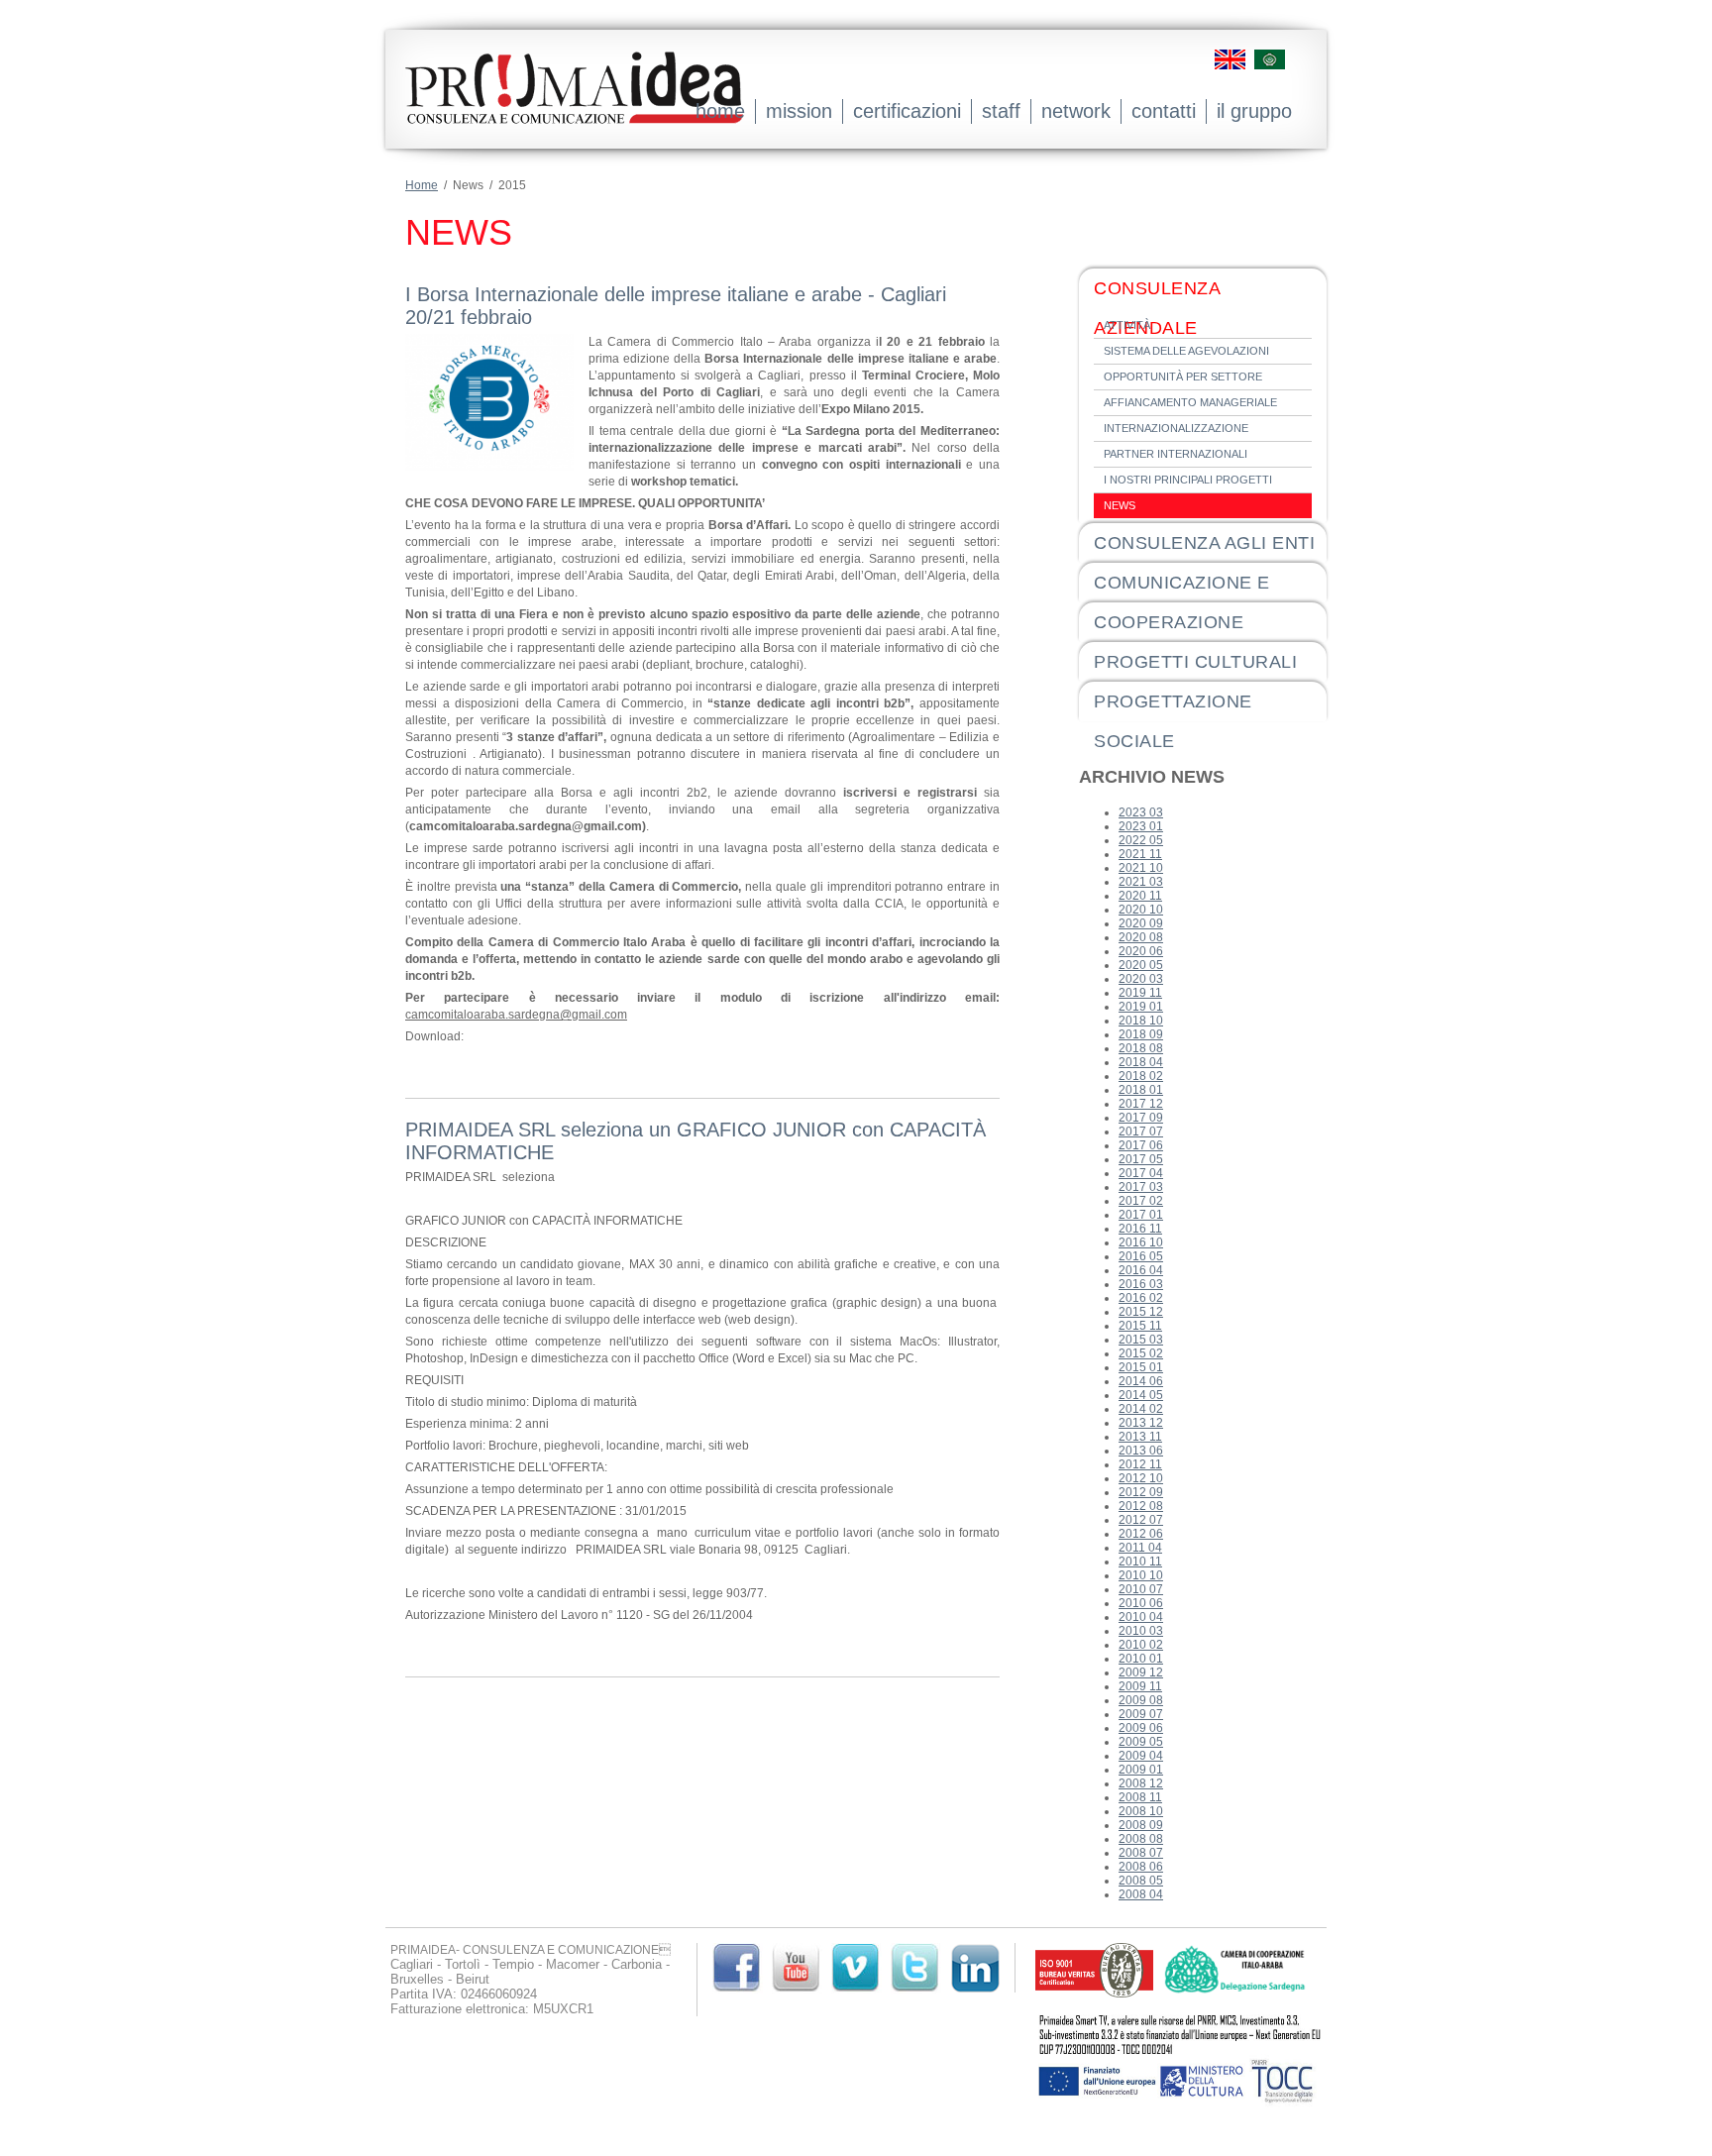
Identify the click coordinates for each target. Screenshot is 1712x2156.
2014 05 (1141, 1395)
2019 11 (1140, 993)
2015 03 (1141, 1340)
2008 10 (1141, 1811)
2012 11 (1140, 1464)
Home (422, 185)
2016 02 (1141, 1298)
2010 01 (1141, 1659)
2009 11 (1140, 1686)
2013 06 (1141, 1451)
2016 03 (1141, 1284)
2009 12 (1141, 1672)
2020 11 (1140, 896)
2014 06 (1141, 1381)
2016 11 (1140, 1229)
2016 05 (1141, 1256)
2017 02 (1141, 1201)
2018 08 (1141, 1048)
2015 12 (1141, 1312)
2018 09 (1141, 1034)
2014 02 (1141, 1409)
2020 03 (1141, 979)
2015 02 (1141, 1353)
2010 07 (1141, 1589)
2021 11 (1140, 854)
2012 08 (1141, 1506)
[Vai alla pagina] (1095, 1994)
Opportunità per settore (1183, 377)
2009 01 (1141, 1770)
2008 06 (1141, 1867)
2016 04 (1141, 1270)
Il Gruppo (1254, 111)
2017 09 (1141, 1118)
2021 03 (1141, 882)
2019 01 (1141, 1007)
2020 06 (1141, 951)
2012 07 (1141, 1520)
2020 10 (1141, 910)
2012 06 (1141, 1534)
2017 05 (1141, 1159)
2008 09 (1141, 1825)
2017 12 (1141, 1104)
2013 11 (1140, 1437)
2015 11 (1140, 1326)
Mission (799, 111)
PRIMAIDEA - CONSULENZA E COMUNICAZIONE (574, 102)
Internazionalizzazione (1176, 428)
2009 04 (1141, 1756)
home (720, 111)
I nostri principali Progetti (1188, 480)
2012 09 (1141, 1492)
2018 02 (1141, 1076)
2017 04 (1141, 1173)
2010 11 (1140, 1562)
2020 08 (1141, 937)
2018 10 (1141, 1021)
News (1120, 505)
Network (1076, 111)
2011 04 (1140, 1548)
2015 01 (1141, 1367)
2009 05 (1141, 1742)
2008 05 (1141, 1881)
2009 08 (1141, 1700)
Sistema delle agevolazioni (1186, 351)
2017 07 (1141, 1132)
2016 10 (1141, 1242)
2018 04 (1141, 1062)
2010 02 (1141, 1645)
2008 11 (1140, 1797)
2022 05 (1141, 840)
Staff (1001, 111)
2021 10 (1141, 868)
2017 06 (1141, 1145)
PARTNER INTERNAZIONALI (1176, 454)
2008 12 (1141, 1783)
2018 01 (1141, 1090)
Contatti (1164, 111)
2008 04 (1141, 1894)
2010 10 (1141, 1575)
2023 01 (1141, 826)
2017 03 (1141, 1187)
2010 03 (1141, 1631)
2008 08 (1141, 1839)
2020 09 (1141, 923)
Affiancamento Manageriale (1190, 402)
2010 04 (1141, 1617)
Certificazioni (907, 111)
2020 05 (1141, 965)
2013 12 (1141, 1423)
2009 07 (1141, 1714)
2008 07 (1141, 1853)
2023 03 (1141, 812)
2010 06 (1141, 1603)
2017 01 (1141, 1215)
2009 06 (1141, 1728)
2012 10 (1141, 1478)
